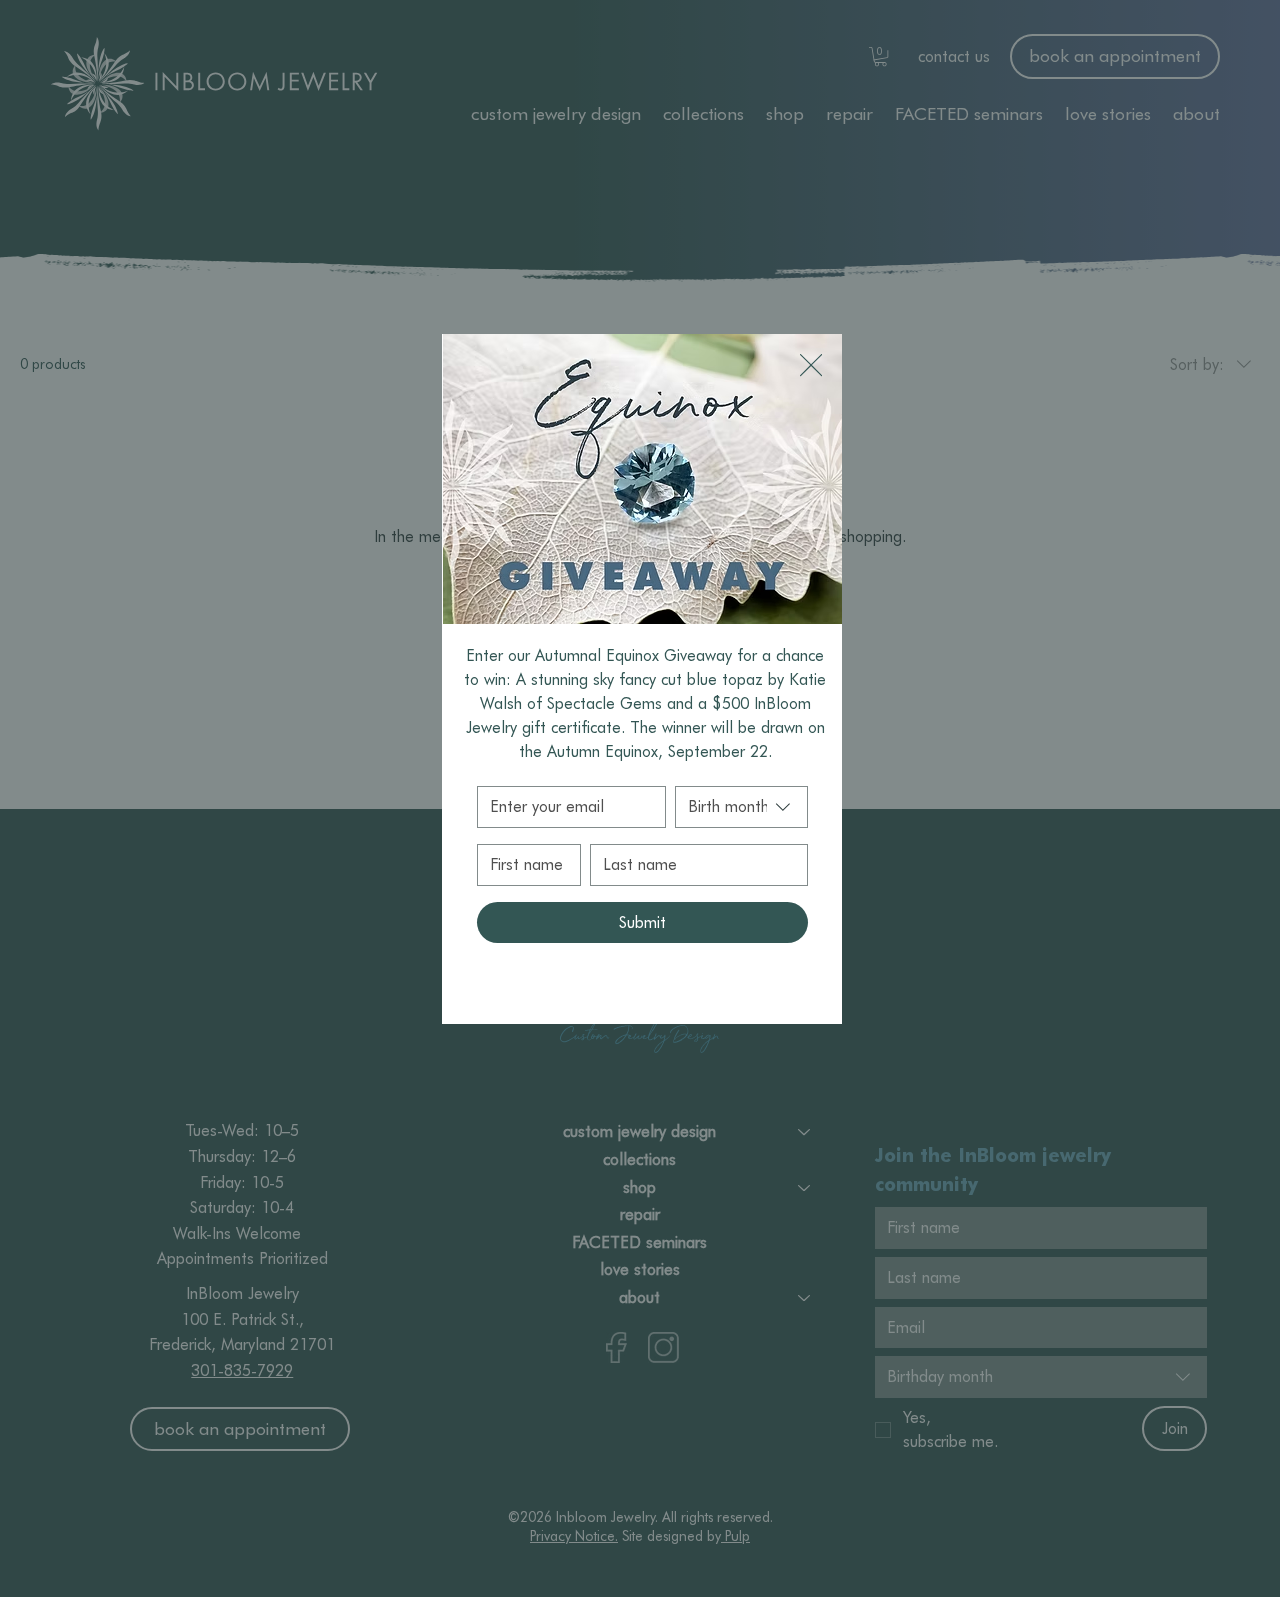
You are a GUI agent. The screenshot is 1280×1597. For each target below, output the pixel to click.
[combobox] (741, 807)
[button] (811, 366)
